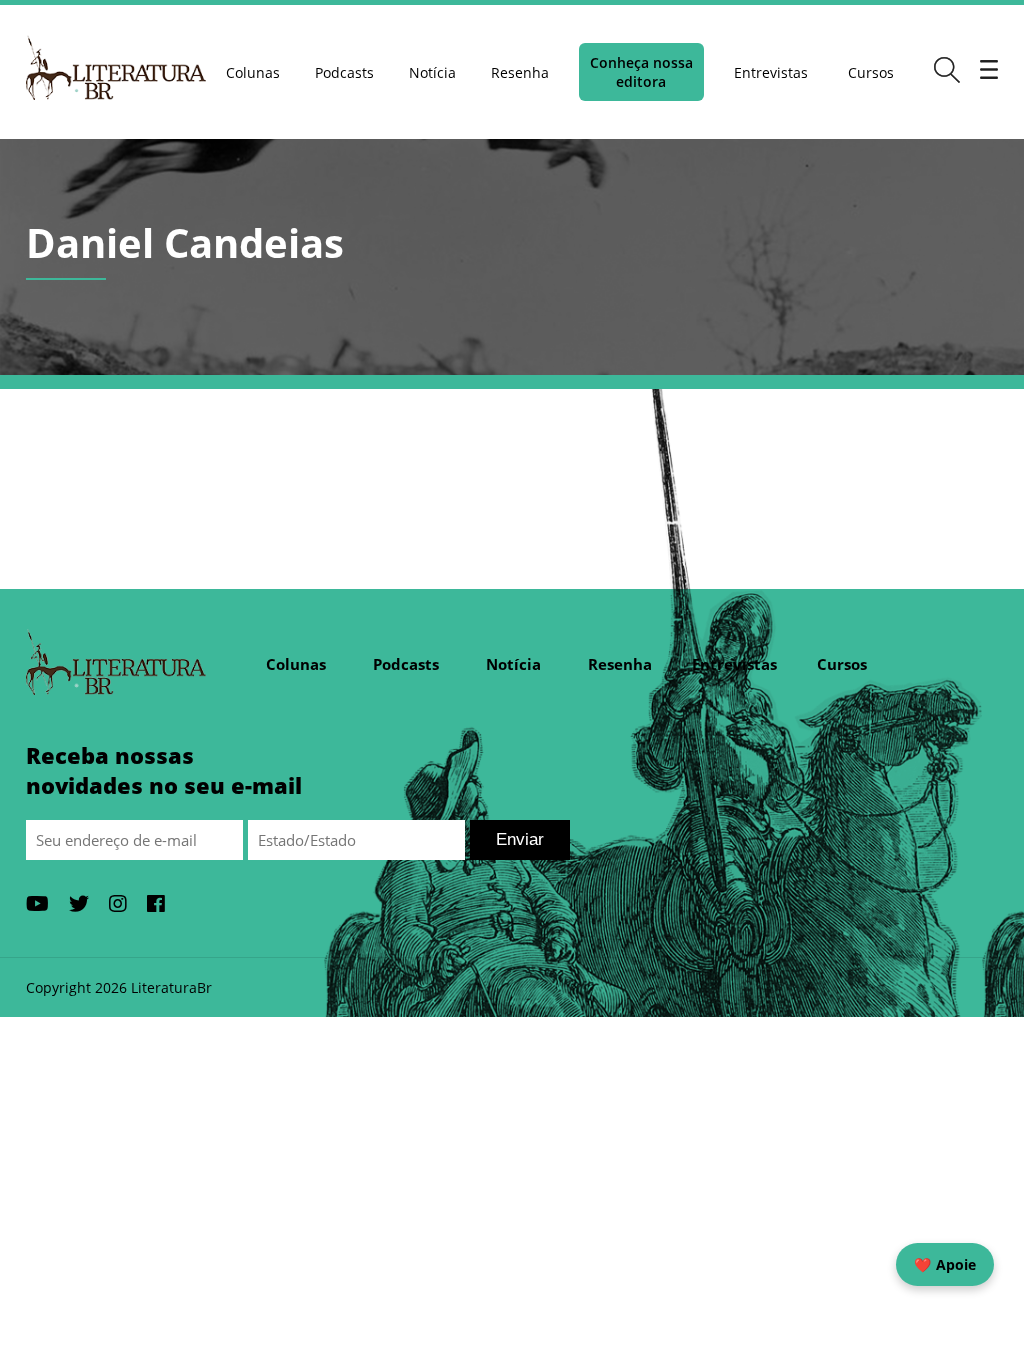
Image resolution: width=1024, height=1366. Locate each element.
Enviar (520, 839)
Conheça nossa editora (641, 72)
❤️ (945, 1264)
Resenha (520, 72)
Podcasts (344, 72)
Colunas (253, 72)
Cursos (871, 72)
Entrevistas (771, 72)
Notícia (432, 72)
